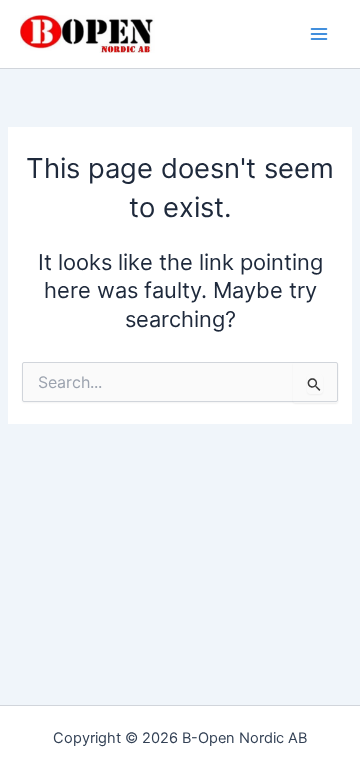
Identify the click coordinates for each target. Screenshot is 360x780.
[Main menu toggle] (319, 34)
